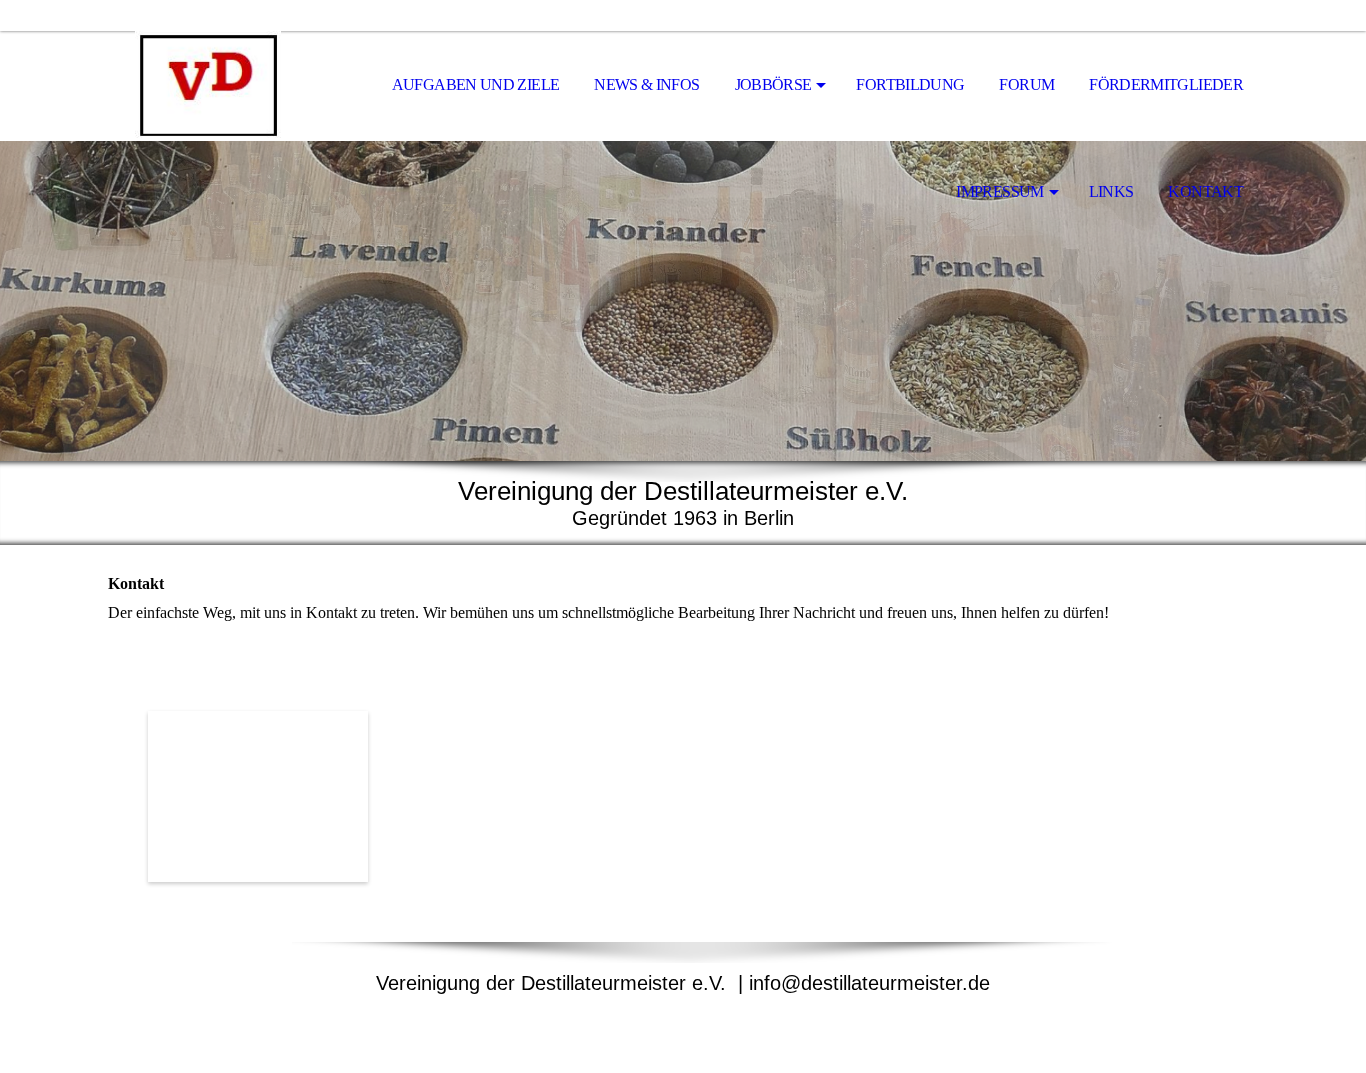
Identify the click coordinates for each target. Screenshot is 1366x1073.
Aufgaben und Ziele (475, 84)
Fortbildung (910, 84)
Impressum (999, 191)
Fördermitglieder (1166, 84)
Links (1111, 191)
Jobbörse (773, 84)
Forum (1026, 84)
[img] (208, 86)
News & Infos (646, 84)
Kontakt (1205, 191)
